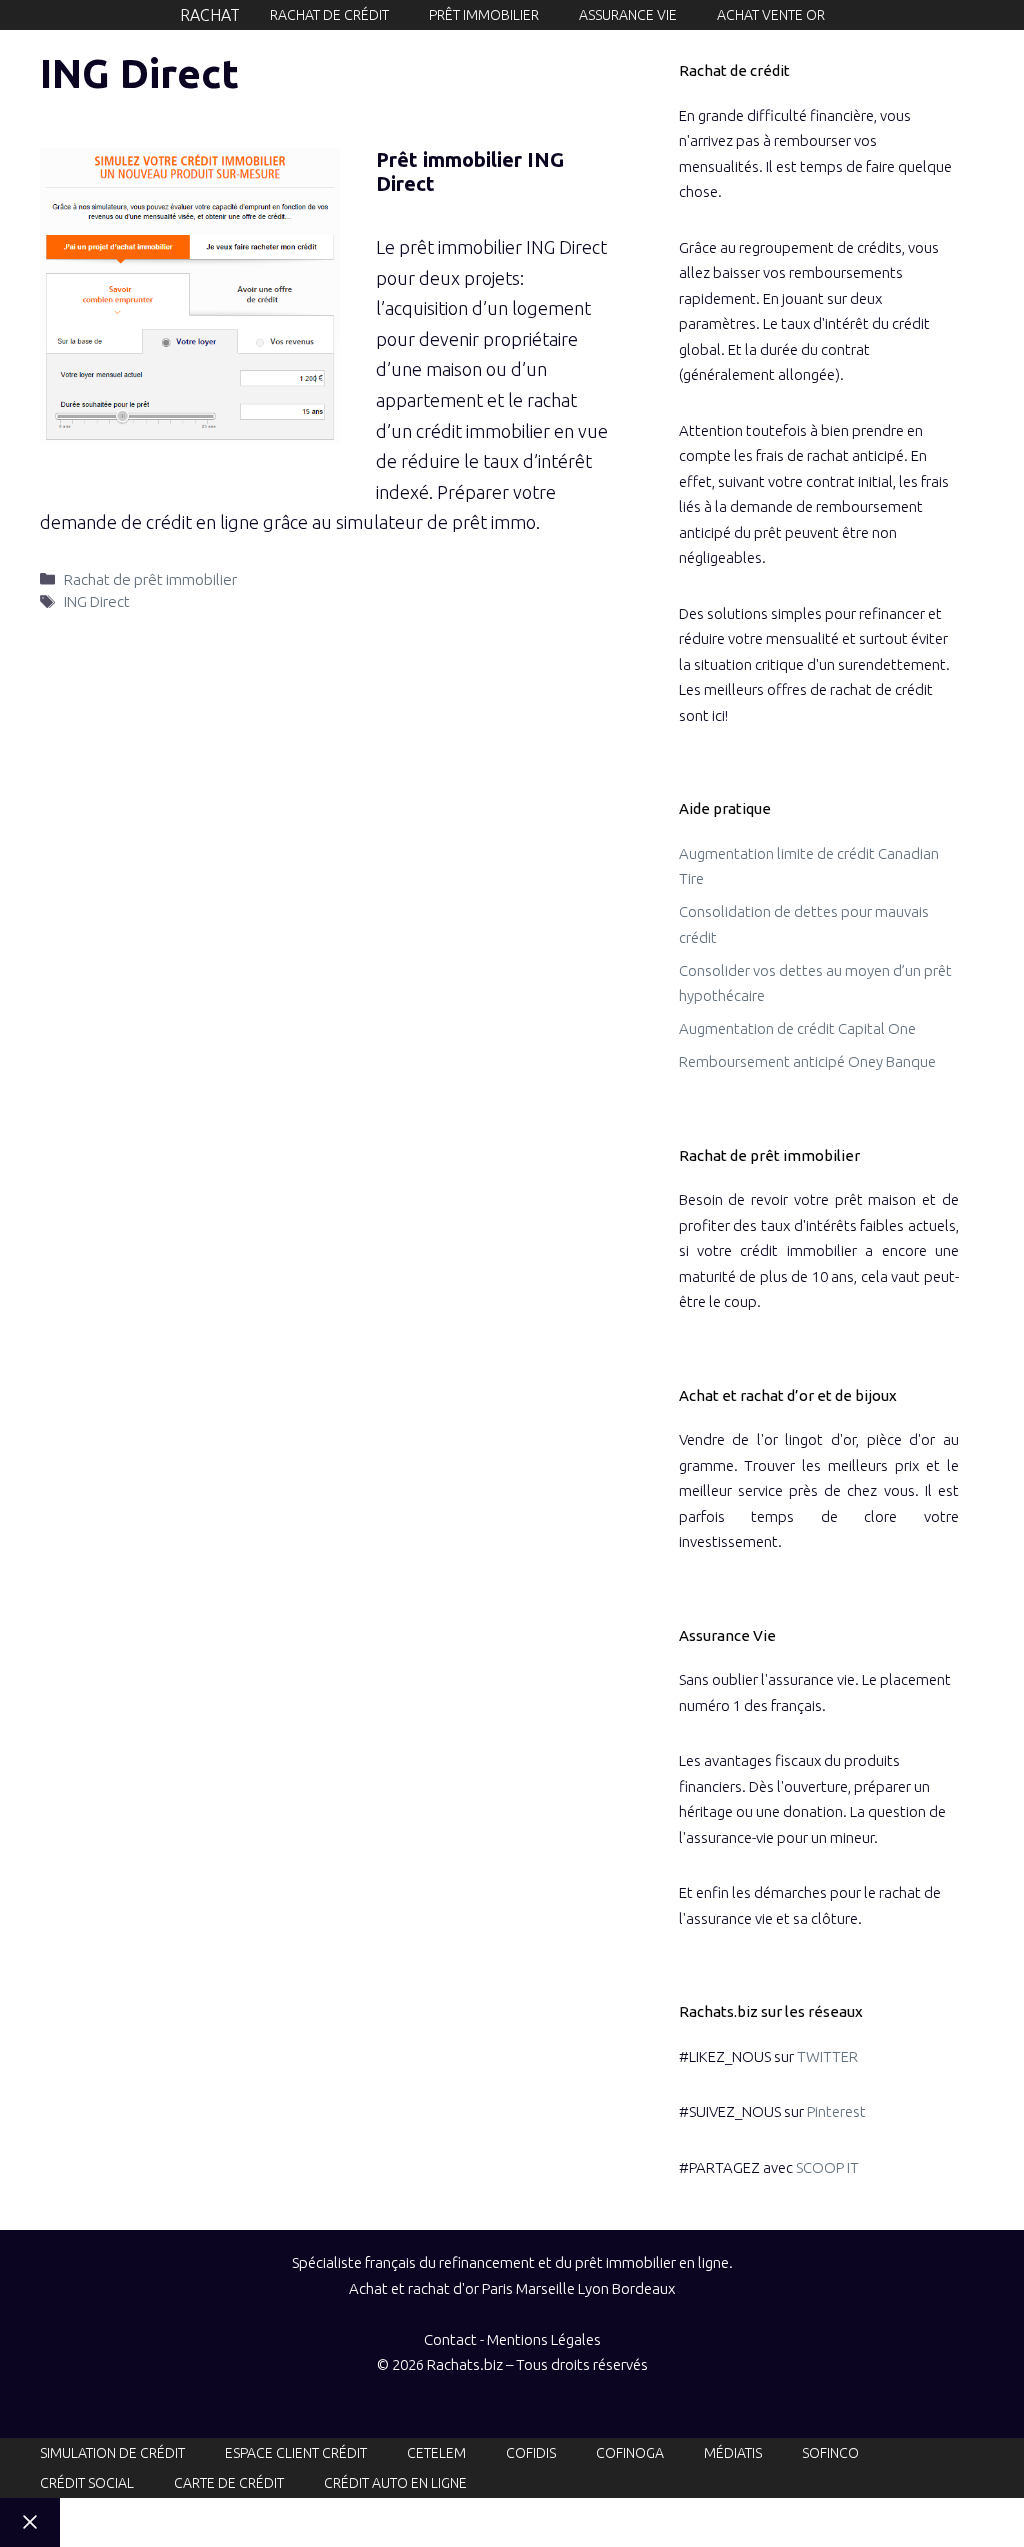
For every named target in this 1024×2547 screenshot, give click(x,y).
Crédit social (87, 2483)
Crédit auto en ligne (395, 2483)
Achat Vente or (771, 15)
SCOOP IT (827, 2167)
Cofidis (531, 2453)
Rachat (210, 15)
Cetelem (436, 2453)
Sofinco (830, 2453)
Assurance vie (628, 15)
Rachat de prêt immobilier (150, 579)
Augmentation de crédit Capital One (797, 1028)
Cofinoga (630, 2453)
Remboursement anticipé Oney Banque (807, 1061)
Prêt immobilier (484, 15)
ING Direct (97, 601)
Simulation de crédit (112, 2453)
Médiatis (733, 2453)
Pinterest (836, 2111)
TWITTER (827, 2056)
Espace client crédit (296, 2453)
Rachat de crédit (329, 15)
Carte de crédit (229, 2483)
